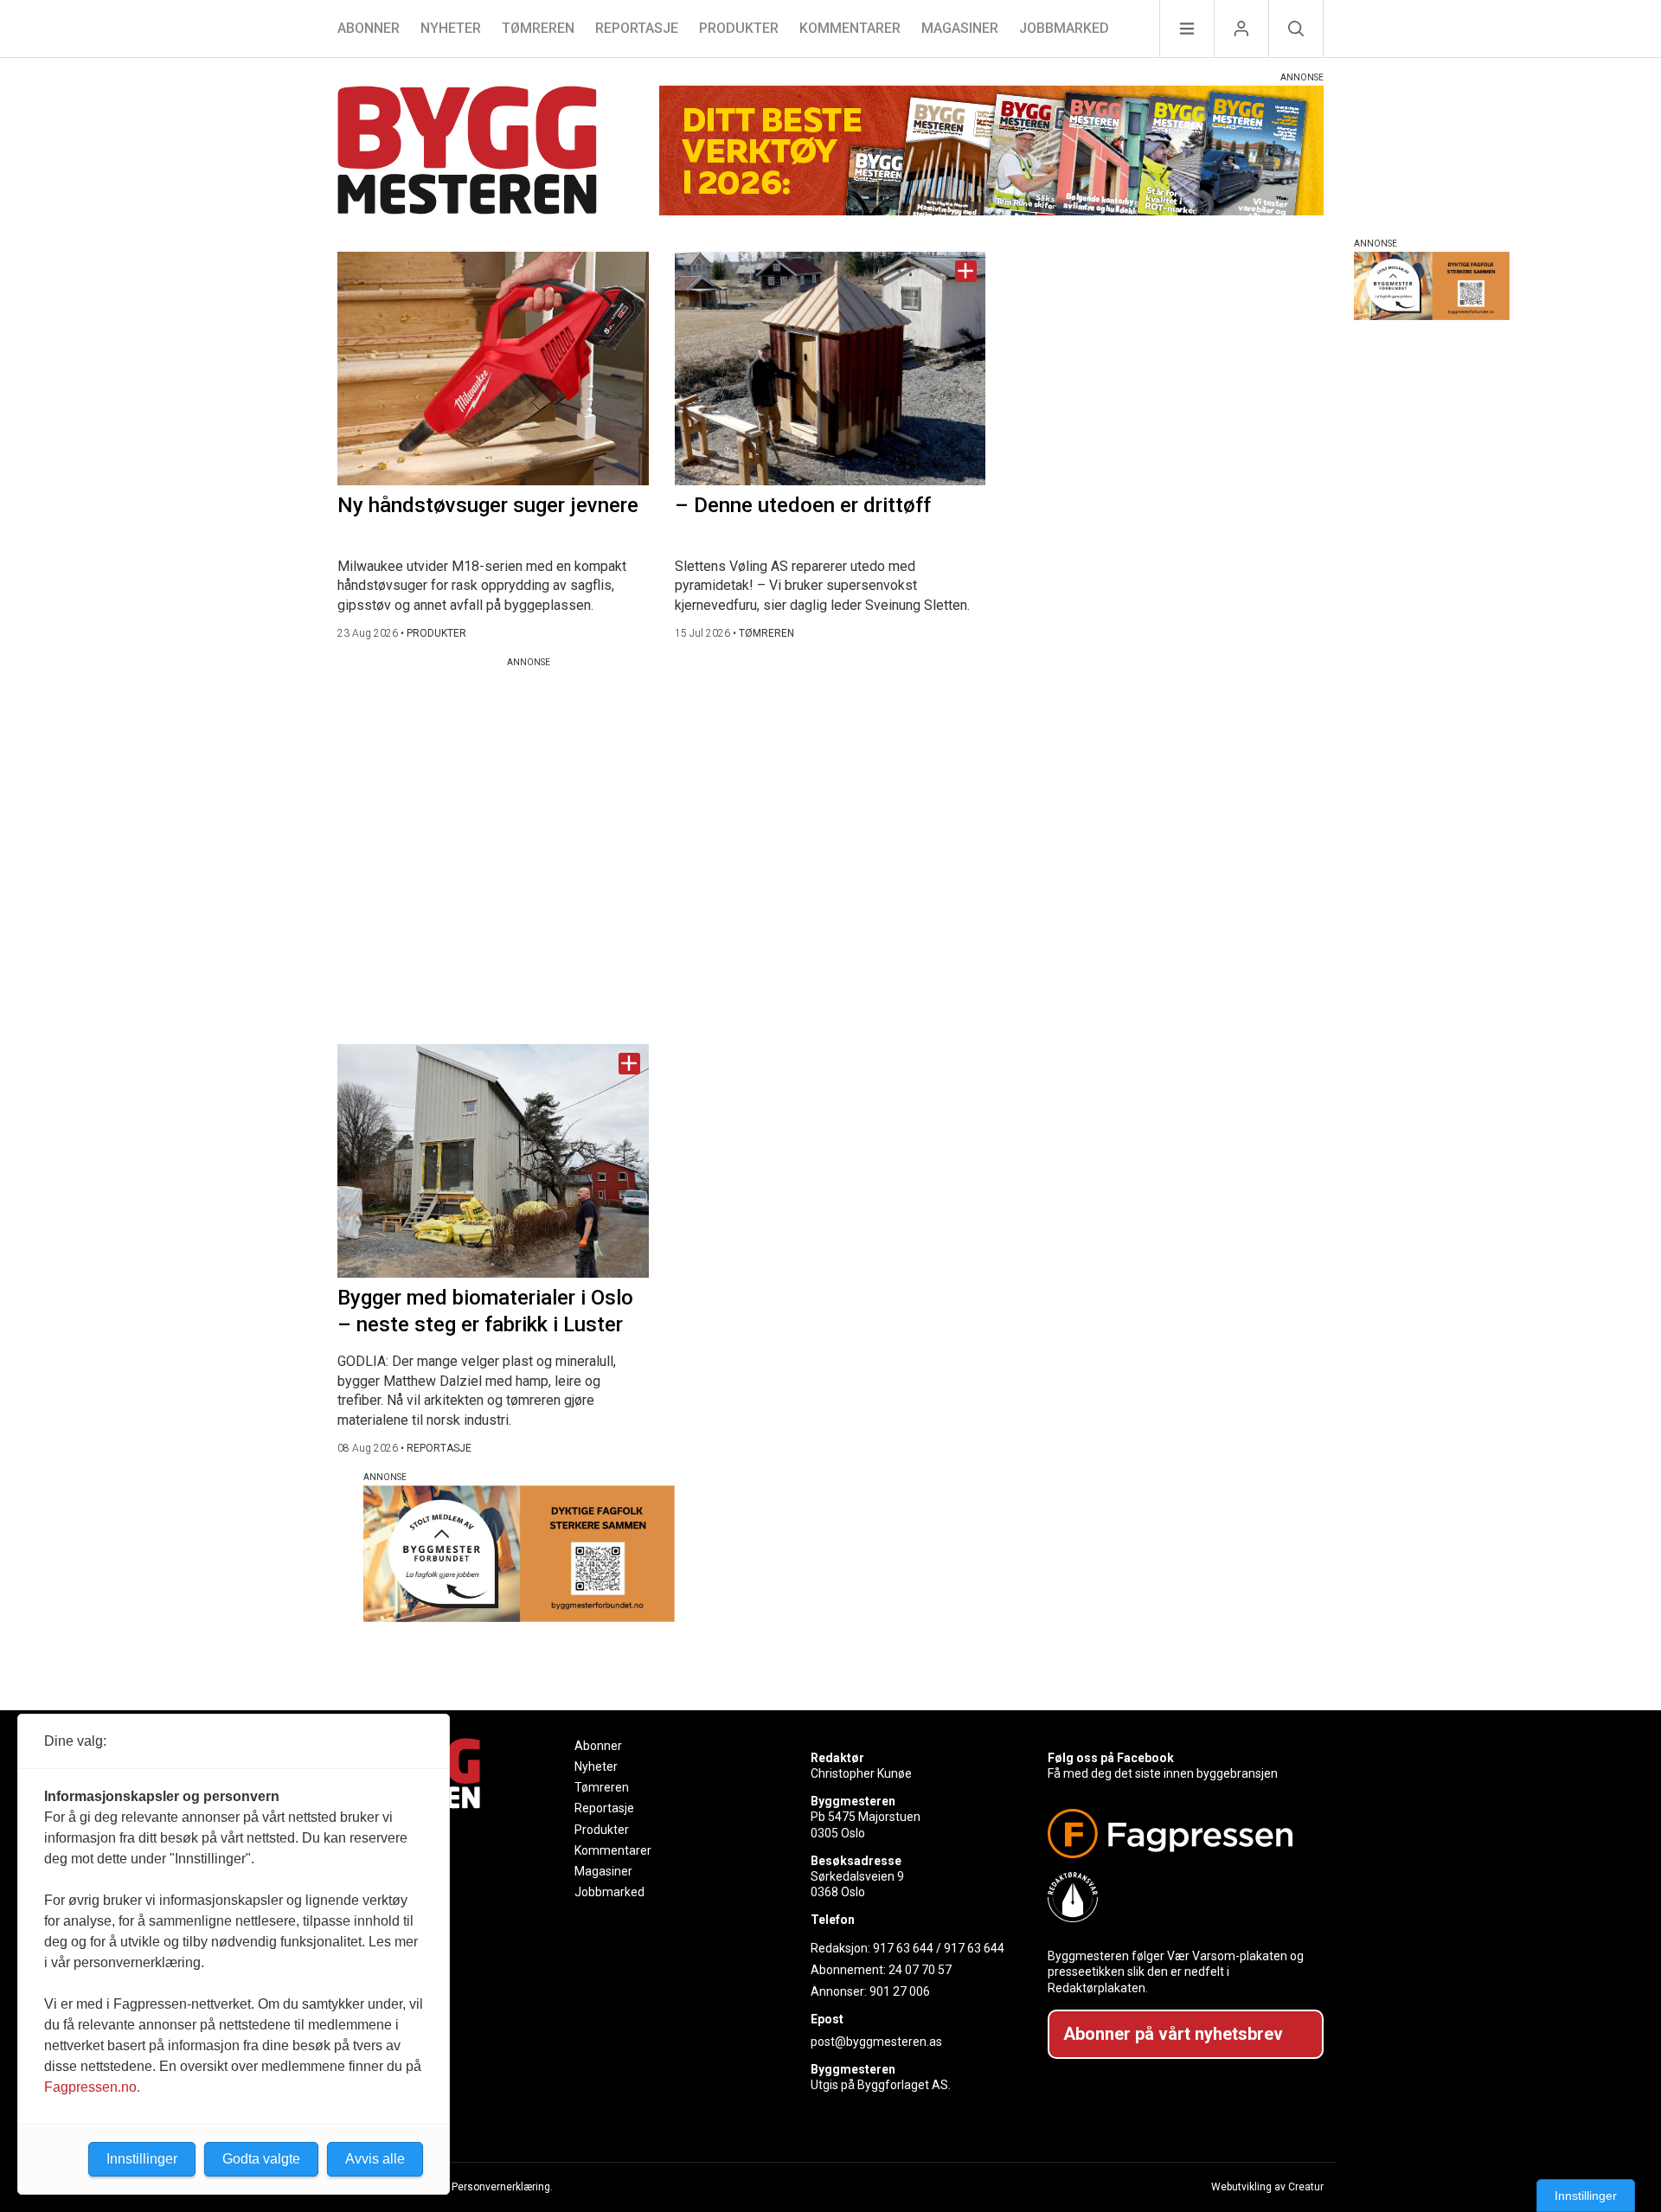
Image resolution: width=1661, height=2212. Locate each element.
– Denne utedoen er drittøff (803, 505)
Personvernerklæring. (502, 2187)
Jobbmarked (1064, 28)
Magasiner (960, 28)
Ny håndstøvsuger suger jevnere (488, 505)
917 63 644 (903, 1948)
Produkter (739, 28)
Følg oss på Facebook (1111, 1758)
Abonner (369, 28)
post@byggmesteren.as (876, 2042)
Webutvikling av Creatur (1267, 2187)
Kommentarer (850, 28)
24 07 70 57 (920, 1970)
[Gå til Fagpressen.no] (1179, 1834)
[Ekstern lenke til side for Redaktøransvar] (1179, 1897)
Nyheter (451, 28)
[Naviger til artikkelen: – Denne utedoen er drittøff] (830, 369)
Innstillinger (1586, 2196)
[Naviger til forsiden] (467, 153)
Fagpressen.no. (92, 2087)
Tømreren (538, 28)
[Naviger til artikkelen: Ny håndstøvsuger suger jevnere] (493, 369)
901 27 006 (900, 1991)
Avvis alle (375, 2159)
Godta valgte (261, 2159)
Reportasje (637, 28)
